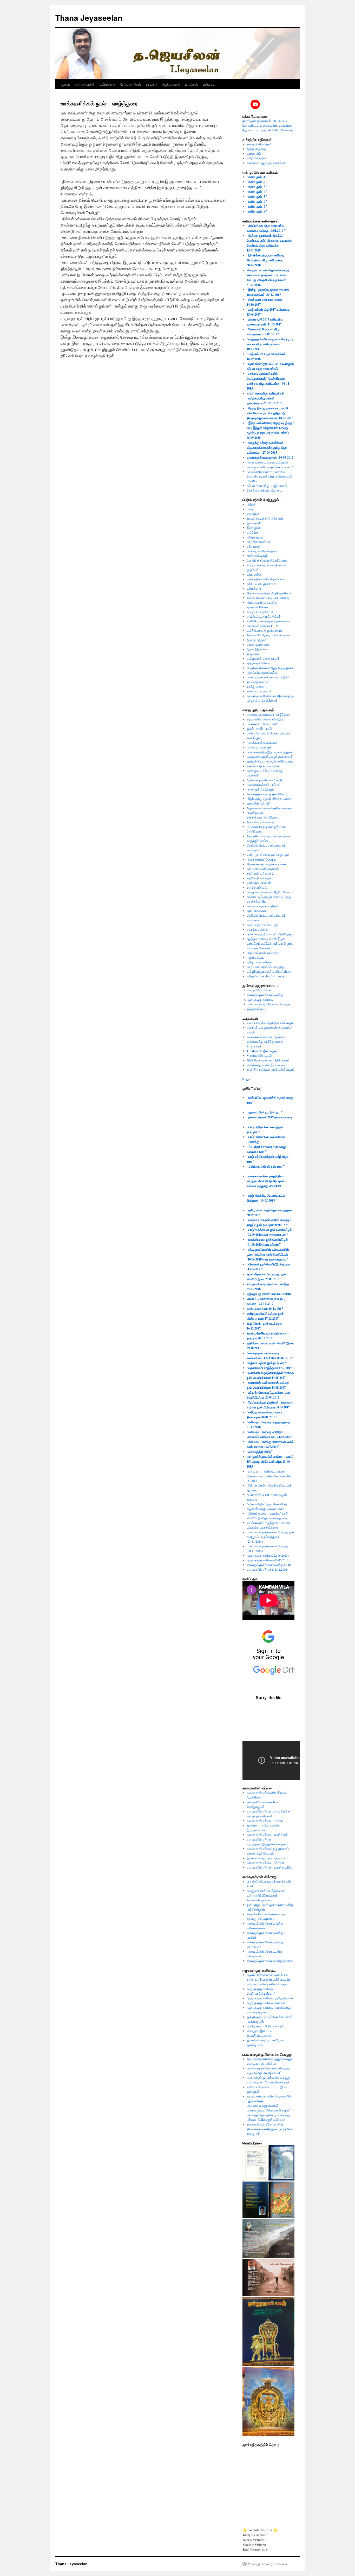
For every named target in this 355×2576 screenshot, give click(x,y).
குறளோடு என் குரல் (259, 878)
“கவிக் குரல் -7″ (257, 206)
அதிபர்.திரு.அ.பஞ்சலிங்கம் (264, 616)
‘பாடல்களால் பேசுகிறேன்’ (262, 742)
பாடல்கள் (192, 84)
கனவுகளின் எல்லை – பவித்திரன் (267, 1835)
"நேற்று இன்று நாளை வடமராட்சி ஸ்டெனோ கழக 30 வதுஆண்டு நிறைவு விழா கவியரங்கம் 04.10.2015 (270, 413)
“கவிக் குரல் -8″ (257, 211)
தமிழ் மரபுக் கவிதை (259, 962)
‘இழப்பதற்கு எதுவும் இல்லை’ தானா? (269, 799)
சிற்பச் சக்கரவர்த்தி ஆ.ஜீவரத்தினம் (269, 593)
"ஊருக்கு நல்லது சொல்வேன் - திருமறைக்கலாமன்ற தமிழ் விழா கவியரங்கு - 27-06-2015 (267, 448)
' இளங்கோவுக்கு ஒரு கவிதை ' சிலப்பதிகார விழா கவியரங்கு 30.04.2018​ (266, 260)
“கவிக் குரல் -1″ (257, 177)
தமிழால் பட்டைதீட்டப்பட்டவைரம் (266, 976)
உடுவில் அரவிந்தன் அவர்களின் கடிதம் (271, 1069)
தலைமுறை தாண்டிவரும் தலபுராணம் (270, 757)
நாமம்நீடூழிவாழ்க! (258, 682)
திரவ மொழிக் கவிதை (260, 822)
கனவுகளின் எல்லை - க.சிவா (265, 1821)
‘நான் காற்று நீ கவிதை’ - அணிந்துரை (271, 934)
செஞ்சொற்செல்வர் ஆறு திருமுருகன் (270, 668)
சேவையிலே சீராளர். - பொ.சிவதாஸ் (268, 635)
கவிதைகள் (107, 84)
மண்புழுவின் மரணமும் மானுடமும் (268, 855)
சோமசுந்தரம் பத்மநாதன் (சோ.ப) (267, 794)
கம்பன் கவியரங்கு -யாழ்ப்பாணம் (267, 486)
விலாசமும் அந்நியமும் (261, 789)
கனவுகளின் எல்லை (259, 990)
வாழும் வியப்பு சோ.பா (260, 612)
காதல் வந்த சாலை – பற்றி (263, 925)
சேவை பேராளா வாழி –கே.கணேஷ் (268, 598)
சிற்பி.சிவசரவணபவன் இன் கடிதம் (268, 1060)
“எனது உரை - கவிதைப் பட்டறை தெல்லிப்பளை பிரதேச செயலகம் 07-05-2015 (269, 1476)
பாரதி (250, 509)
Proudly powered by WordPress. (268, 2564)
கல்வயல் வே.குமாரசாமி (261, 584)
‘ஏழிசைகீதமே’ (256, 957)
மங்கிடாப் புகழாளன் (259, 691)
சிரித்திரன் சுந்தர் (257, 556)
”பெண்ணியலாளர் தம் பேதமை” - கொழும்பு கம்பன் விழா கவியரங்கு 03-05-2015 (270, 476)
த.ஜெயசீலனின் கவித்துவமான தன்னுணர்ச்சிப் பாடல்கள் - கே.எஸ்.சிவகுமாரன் (266, 1895)
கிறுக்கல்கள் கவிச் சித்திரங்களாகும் (269, 808)
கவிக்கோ (253, 532)
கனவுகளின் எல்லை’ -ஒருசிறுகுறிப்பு (269, 1867)
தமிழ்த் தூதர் (255, 537)
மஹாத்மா (253, 514)
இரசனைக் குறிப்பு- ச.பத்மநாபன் (267, 1858)
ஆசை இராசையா (257, 649)
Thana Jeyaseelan (89, 18)
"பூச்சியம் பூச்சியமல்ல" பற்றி (264, 780)
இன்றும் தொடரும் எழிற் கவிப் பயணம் (270, 761)
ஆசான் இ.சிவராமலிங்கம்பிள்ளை (268, 560)
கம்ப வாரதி (254, 546)
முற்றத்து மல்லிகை (258, 663)
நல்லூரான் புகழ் (256, 1009)
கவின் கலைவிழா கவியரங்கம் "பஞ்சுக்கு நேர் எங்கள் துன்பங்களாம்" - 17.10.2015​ (265, 398)
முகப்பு (66, 84)
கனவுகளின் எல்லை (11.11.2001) (267, 1569)
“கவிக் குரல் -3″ (257, 187)
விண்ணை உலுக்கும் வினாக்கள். (267, 163)
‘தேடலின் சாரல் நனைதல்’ (263, 953)
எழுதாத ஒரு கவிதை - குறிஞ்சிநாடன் (270, 1998)
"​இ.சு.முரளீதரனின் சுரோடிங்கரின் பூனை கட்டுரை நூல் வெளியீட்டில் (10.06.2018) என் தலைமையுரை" (268, 1254)
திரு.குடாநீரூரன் (257, 640)
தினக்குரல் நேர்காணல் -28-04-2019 (265, 121)
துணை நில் (254, 153)
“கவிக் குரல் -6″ (257, 202)
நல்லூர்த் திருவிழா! (259, 144)
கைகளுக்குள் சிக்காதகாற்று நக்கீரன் (270, 1961)
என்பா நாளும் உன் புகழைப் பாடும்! (268, 677)
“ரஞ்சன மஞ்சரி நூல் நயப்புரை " (267, 1363)
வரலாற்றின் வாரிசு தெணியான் (266, 579)
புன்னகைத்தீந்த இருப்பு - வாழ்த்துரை (270, 752)
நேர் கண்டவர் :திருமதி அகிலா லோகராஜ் (268, 130)
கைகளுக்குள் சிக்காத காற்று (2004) (269, 1565)
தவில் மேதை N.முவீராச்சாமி (264, 630)
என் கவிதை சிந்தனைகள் (263, 869)
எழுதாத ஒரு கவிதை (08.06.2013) (268, 1560)
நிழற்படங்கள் (171, 84)
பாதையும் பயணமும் (259, 747)
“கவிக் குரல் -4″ (257, 192)
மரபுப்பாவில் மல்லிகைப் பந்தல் (265, 719)
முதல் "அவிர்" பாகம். (260, 728)
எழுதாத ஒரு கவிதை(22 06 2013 (267, 1555)
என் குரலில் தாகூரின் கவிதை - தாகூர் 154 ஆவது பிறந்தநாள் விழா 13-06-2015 (270, 1461)
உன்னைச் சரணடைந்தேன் (263, 906)
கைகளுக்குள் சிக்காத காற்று (265, 995)
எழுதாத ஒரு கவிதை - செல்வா (266, 2003)
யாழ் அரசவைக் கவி (259, 542)
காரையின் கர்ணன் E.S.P (262, 626)
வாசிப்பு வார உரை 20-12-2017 (265, 1309)
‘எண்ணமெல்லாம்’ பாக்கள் (264, 785)
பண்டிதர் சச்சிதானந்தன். (262, 551)
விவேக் (251, 504)
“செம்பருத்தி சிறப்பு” (260, 1452)
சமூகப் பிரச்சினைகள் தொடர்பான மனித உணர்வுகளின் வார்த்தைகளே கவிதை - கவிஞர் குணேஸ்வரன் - (269, 1979)
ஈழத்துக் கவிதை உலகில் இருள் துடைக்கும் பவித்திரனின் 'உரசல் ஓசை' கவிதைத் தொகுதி (270, 943)
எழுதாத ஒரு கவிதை (260, 999)
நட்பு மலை (253, 654)
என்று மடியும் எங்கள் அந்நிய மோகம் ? (270, 892)
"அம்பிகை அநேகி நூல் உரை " (266, 1166)
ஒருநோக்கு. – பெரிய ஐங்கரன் (265, 2026)
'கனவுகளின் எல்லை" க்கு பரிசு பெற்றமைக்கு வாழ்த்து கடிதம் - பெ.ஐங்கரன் (266, 1041)
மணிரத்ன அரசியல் (259, 883)
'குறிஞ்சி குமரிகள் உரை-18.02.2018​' (269, 1294)
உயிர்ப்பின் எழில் (256, 158)
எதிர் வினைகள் (256, 911)
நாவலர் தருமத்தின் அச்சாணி (265, 518)
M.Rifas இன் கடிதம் (259, 1055)
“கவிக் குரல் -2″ (257, 182)
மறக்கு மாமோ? (256, 686)
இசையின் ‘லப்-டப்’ (258, 803)
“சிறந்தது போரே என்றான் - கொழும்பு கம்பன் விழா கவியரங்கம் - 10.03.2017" (270, 344)
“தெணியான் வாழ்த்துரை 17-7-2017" (270, 1368)
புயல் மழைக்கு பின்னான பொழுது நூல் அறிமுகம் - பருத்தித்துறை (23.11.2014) (271, 1537)
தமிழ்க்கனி (254, 588)
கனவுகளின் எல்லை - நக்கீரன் (265, 1863)
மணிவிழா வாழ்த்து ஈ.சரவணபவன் (268, 621)
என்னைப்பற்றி (85, 84)
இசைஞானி (254, 523)
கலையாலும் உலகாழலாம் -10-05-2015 (270, 457)
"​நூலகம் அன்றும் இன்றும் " (265, 1112)
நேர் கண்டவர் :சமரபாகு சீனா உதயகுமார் (267, 125)
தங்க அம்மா (254, 574)
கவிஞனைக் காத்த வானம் (263, 658)
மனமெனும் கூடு (257, 887)
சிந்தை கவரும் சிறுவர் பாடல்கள (267, 864)
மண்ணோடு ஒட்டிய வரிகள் (264, 766)
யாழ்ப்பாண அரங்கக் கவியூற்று (266, 967)
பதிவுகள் (209, 84)
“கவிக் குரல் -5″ (257, 197)
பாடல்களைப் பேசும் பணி (262, 724)
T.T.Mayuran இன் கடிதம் (262, 1051)
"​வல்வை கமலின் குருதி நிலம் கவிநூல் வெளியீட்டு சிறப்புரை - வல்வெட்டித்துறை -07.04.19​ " (266, 1181)
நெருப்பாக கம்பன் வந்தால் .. (264, 490)
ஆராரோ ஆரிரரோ (257, 929)
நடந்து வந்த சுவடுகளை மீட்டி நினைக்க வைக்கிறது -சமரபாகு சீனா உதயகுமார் (270, 2129)
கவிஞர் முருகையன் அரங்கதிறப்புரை (269, 971)
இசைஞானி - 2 (256, 528)
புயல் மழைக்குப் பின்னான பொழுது (268, 1004)
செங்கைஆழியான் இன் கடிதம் (266, 1065)
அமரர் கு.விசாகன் (258, 644)
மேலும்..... (249, 1079)
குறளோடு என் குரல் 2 (260, 873)
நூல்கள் (152, 84)
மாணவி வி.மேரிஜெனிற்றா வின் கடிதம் (271, 1023)
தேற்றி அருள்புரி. (257, 149)
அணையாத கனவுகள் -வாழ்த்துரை (268, 714)
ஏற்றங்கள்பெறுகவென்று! (262, 672)
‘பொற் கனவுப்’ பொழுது (261, 859)
